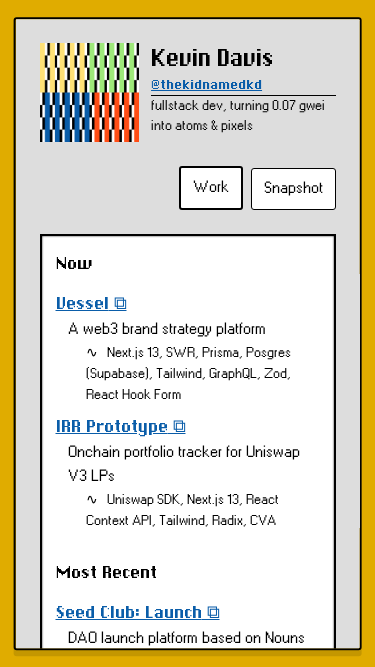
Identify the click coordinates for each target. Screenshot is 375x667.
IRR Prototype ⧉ (120, 426)
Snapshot (293, 188)
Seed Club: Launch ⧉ (137, 612)
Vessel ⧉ (90, 303)
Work (211, 187)
